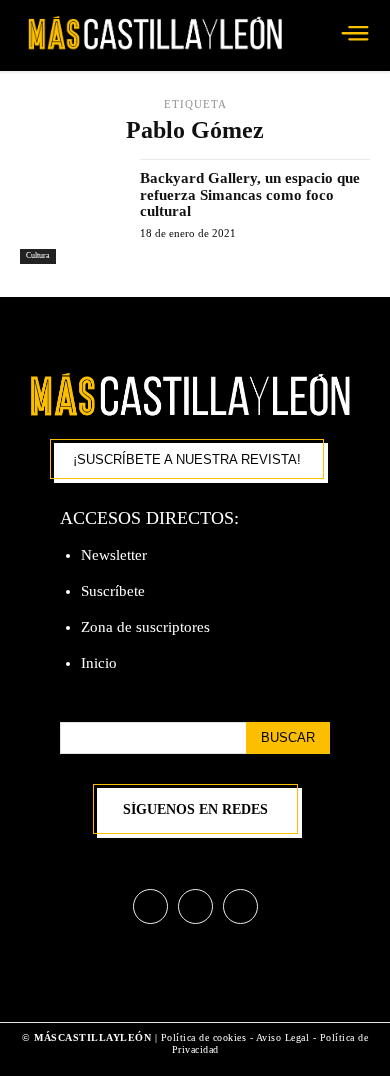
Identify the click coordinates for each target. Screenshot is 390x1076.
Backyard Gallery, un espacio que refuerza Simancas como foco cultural (250, 194)
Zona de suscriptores (145, 627)
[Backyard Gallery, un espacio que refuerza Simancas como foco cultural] (72, 211)
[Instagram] (195, 906)
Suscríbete (113, 591)
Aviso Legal (284, 1037)
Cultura (38, 255)
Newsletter (114, 555)
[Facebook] (150, 906)
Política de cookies (204, 1037)
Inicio (99, 663)
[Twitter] (240, 906)
